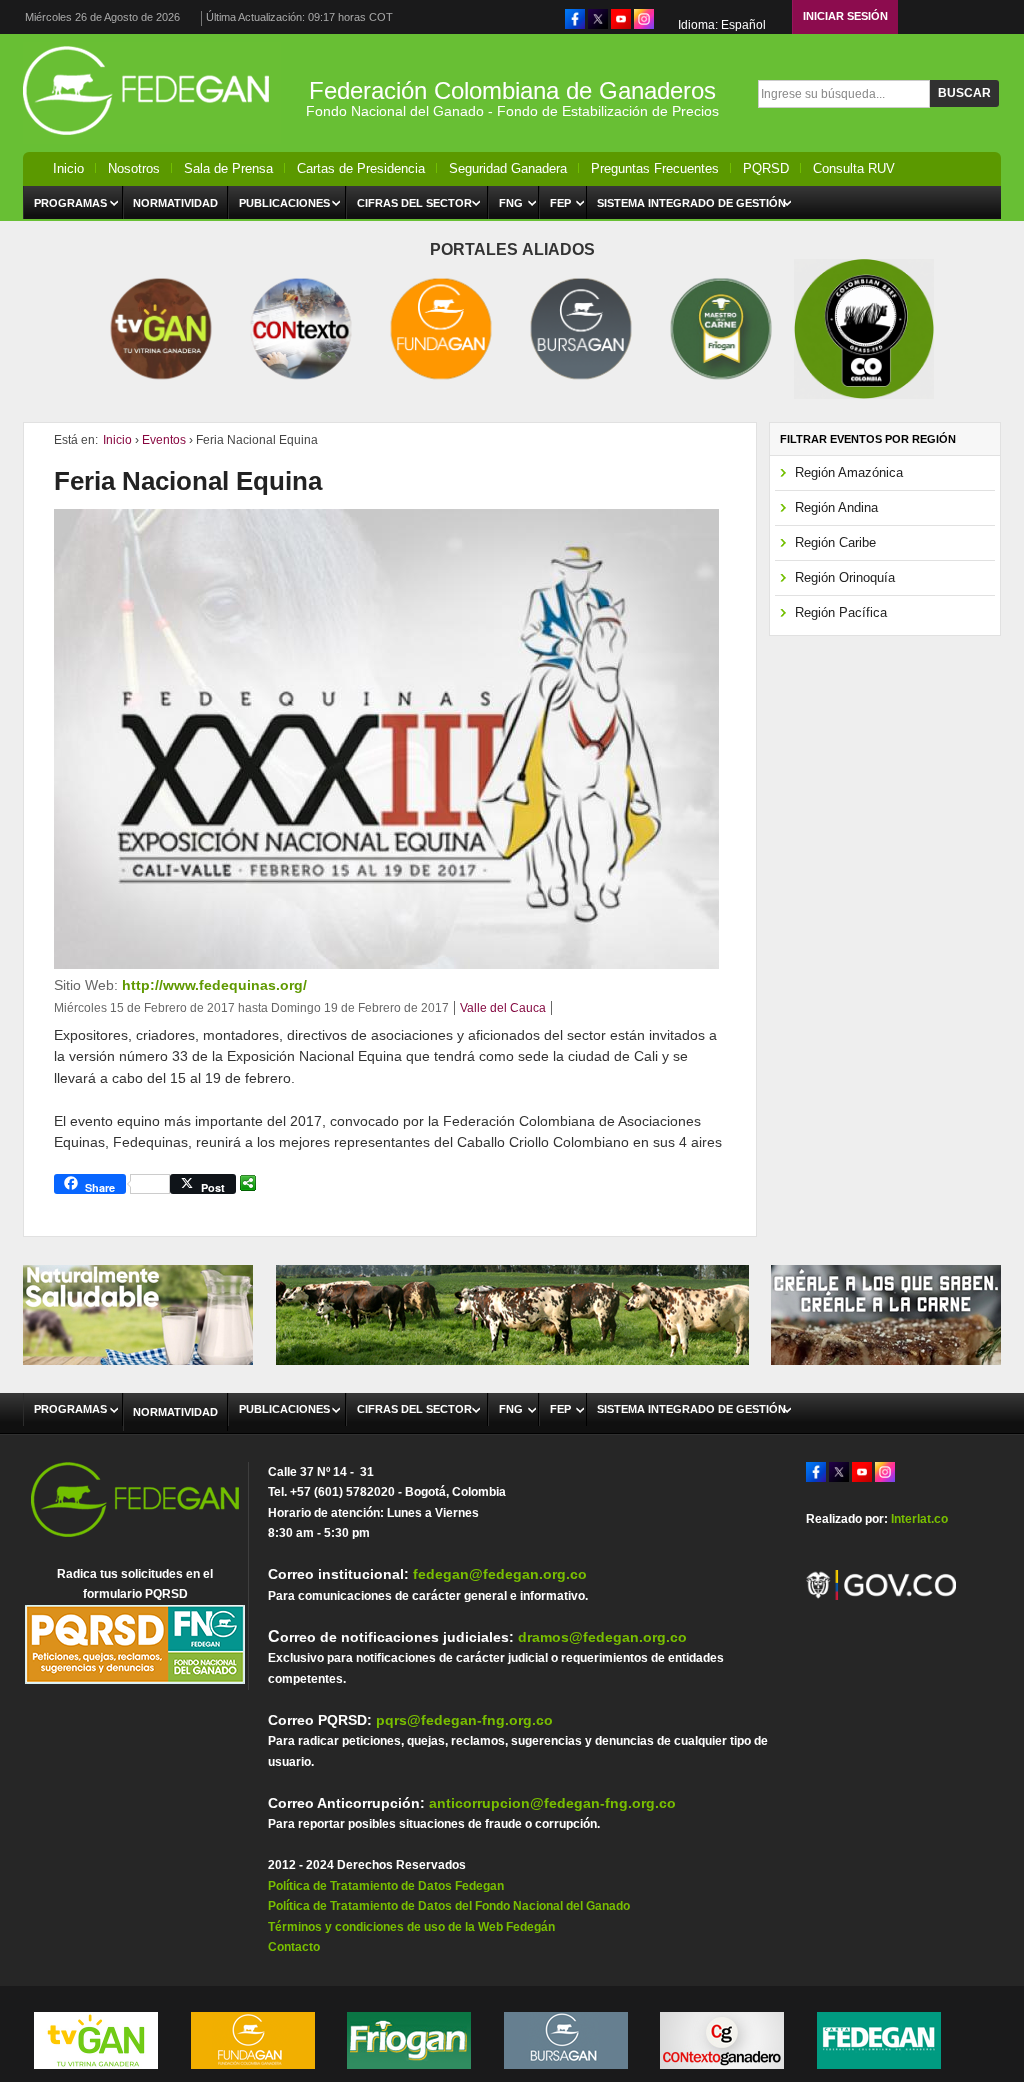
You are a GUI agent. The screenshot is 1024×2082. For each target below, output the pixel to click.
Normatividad (175, 203)
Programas (70, 203)
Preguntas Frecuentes (655, 168)
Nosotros (134, 168)
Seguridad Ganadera (508, 168)
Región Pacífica (841, 612)
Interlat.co (919, 1519)
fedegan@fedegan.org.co (500, 1574)
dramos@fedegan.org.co (602, 1637)
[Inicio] (152, 140)
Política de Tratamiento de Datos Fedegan (386, 1886)
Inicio (68, 168)
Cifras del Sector (414, 203)
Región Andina (836, 507)
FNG (511, 203)
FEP (560, 203)
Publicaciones (284, 203)
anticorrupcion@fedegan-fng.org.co (552, 1803)
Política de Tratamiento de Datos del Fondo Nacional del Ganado (449, 1906)
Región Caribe (835, 542)
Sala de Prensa (228, 168)
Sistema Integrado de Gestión (691, 203)
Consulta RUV (854, 168)
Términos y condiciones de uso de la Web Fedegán (411, 1927)
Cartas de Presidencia (361, 168)
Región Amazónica (849, 472)
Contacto (294, 1947)
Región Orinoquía (845, 577)
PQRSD (766, 168)
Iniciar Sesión (845, 16)
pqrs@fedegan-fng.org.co (464, 1720)
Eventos (164, 440)
